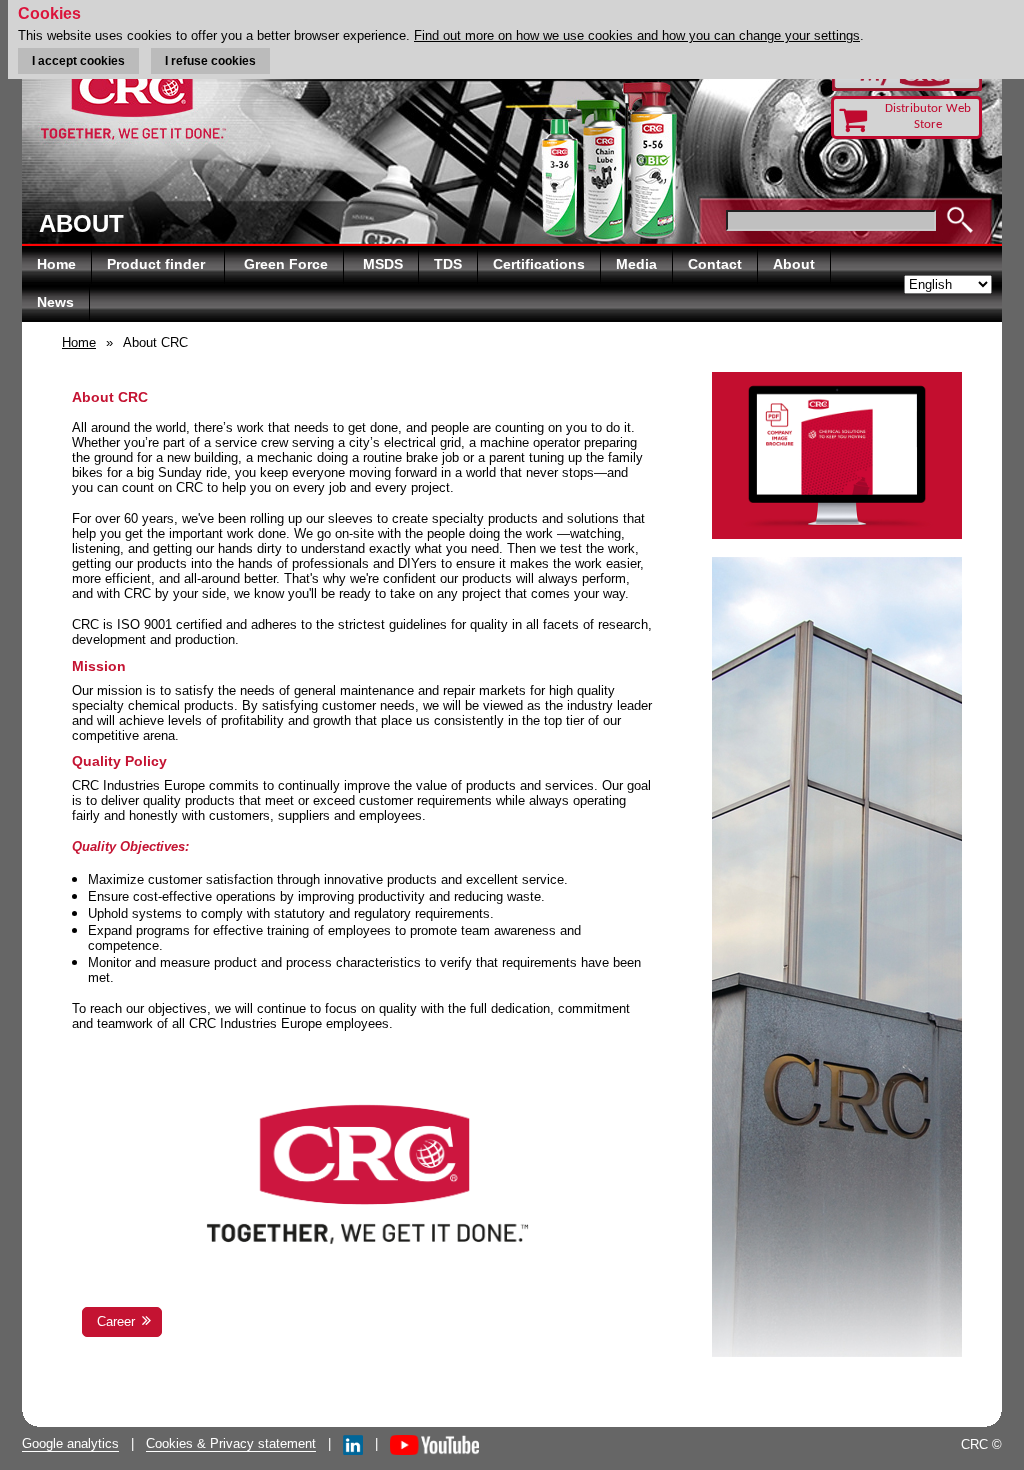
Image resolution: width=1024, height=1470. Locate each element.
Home (56, 264)
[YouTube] (434, 1443)
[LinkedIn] (353, 1443)
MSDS (383, 264)
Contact (715, 264)
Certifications (539, 264)
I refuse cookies (210, 61)
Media (636, 264)
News (55, 302)
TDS (448, 264)
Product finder (158, 264)
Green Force (286, 264)
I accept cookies (78, 61)
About (794, 264)
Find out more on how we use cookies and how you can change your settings (637, 35)
